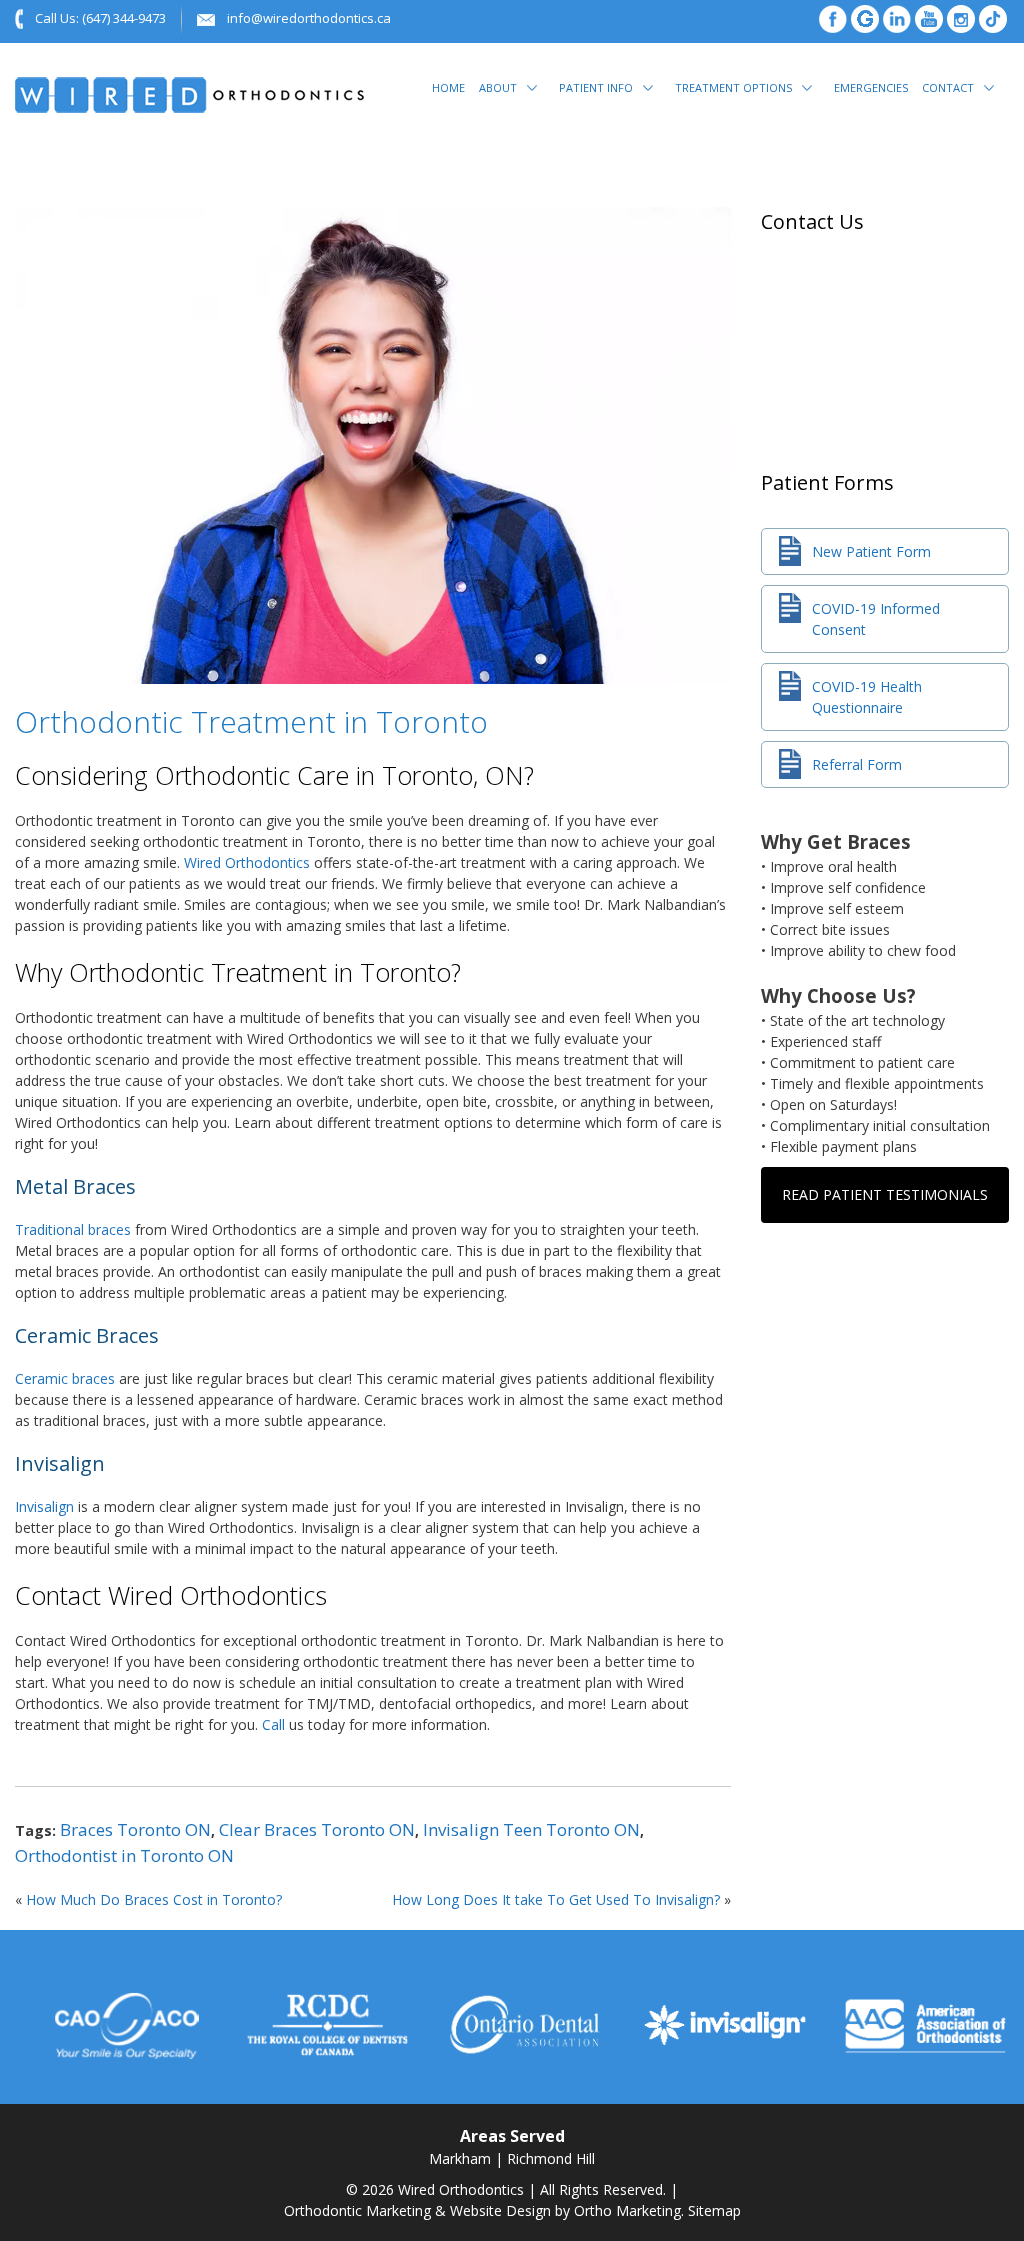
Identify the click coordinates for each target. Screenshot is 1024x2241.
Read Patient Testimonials (885, 1194)
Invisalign (44, 1506)
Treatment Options (733, 87)
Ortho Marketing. (629, 2210)
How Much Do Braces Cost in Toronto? (154, 1899)
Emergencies (871, 87)
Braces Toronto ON (135, 1829)
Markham (460, 2158)
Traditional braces (73, 1229)
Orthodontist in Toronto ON (124, 1855)
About (498, 87)
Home (448, 87)
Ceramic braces (65, 1378)
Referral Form (857, 764)
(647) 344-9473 (124, 18)
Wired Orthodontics (247, 862)
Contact (948, 87)
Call (273, 1724)
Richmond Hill (551, 2158)
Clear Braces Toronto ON (317, 1829)
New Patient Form (871, 551)
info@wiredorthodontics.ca (309, 18)
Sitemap (714, 2210)
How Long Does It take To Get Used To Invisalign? (556, 1899)
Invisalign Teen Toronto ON (531, 1829)
